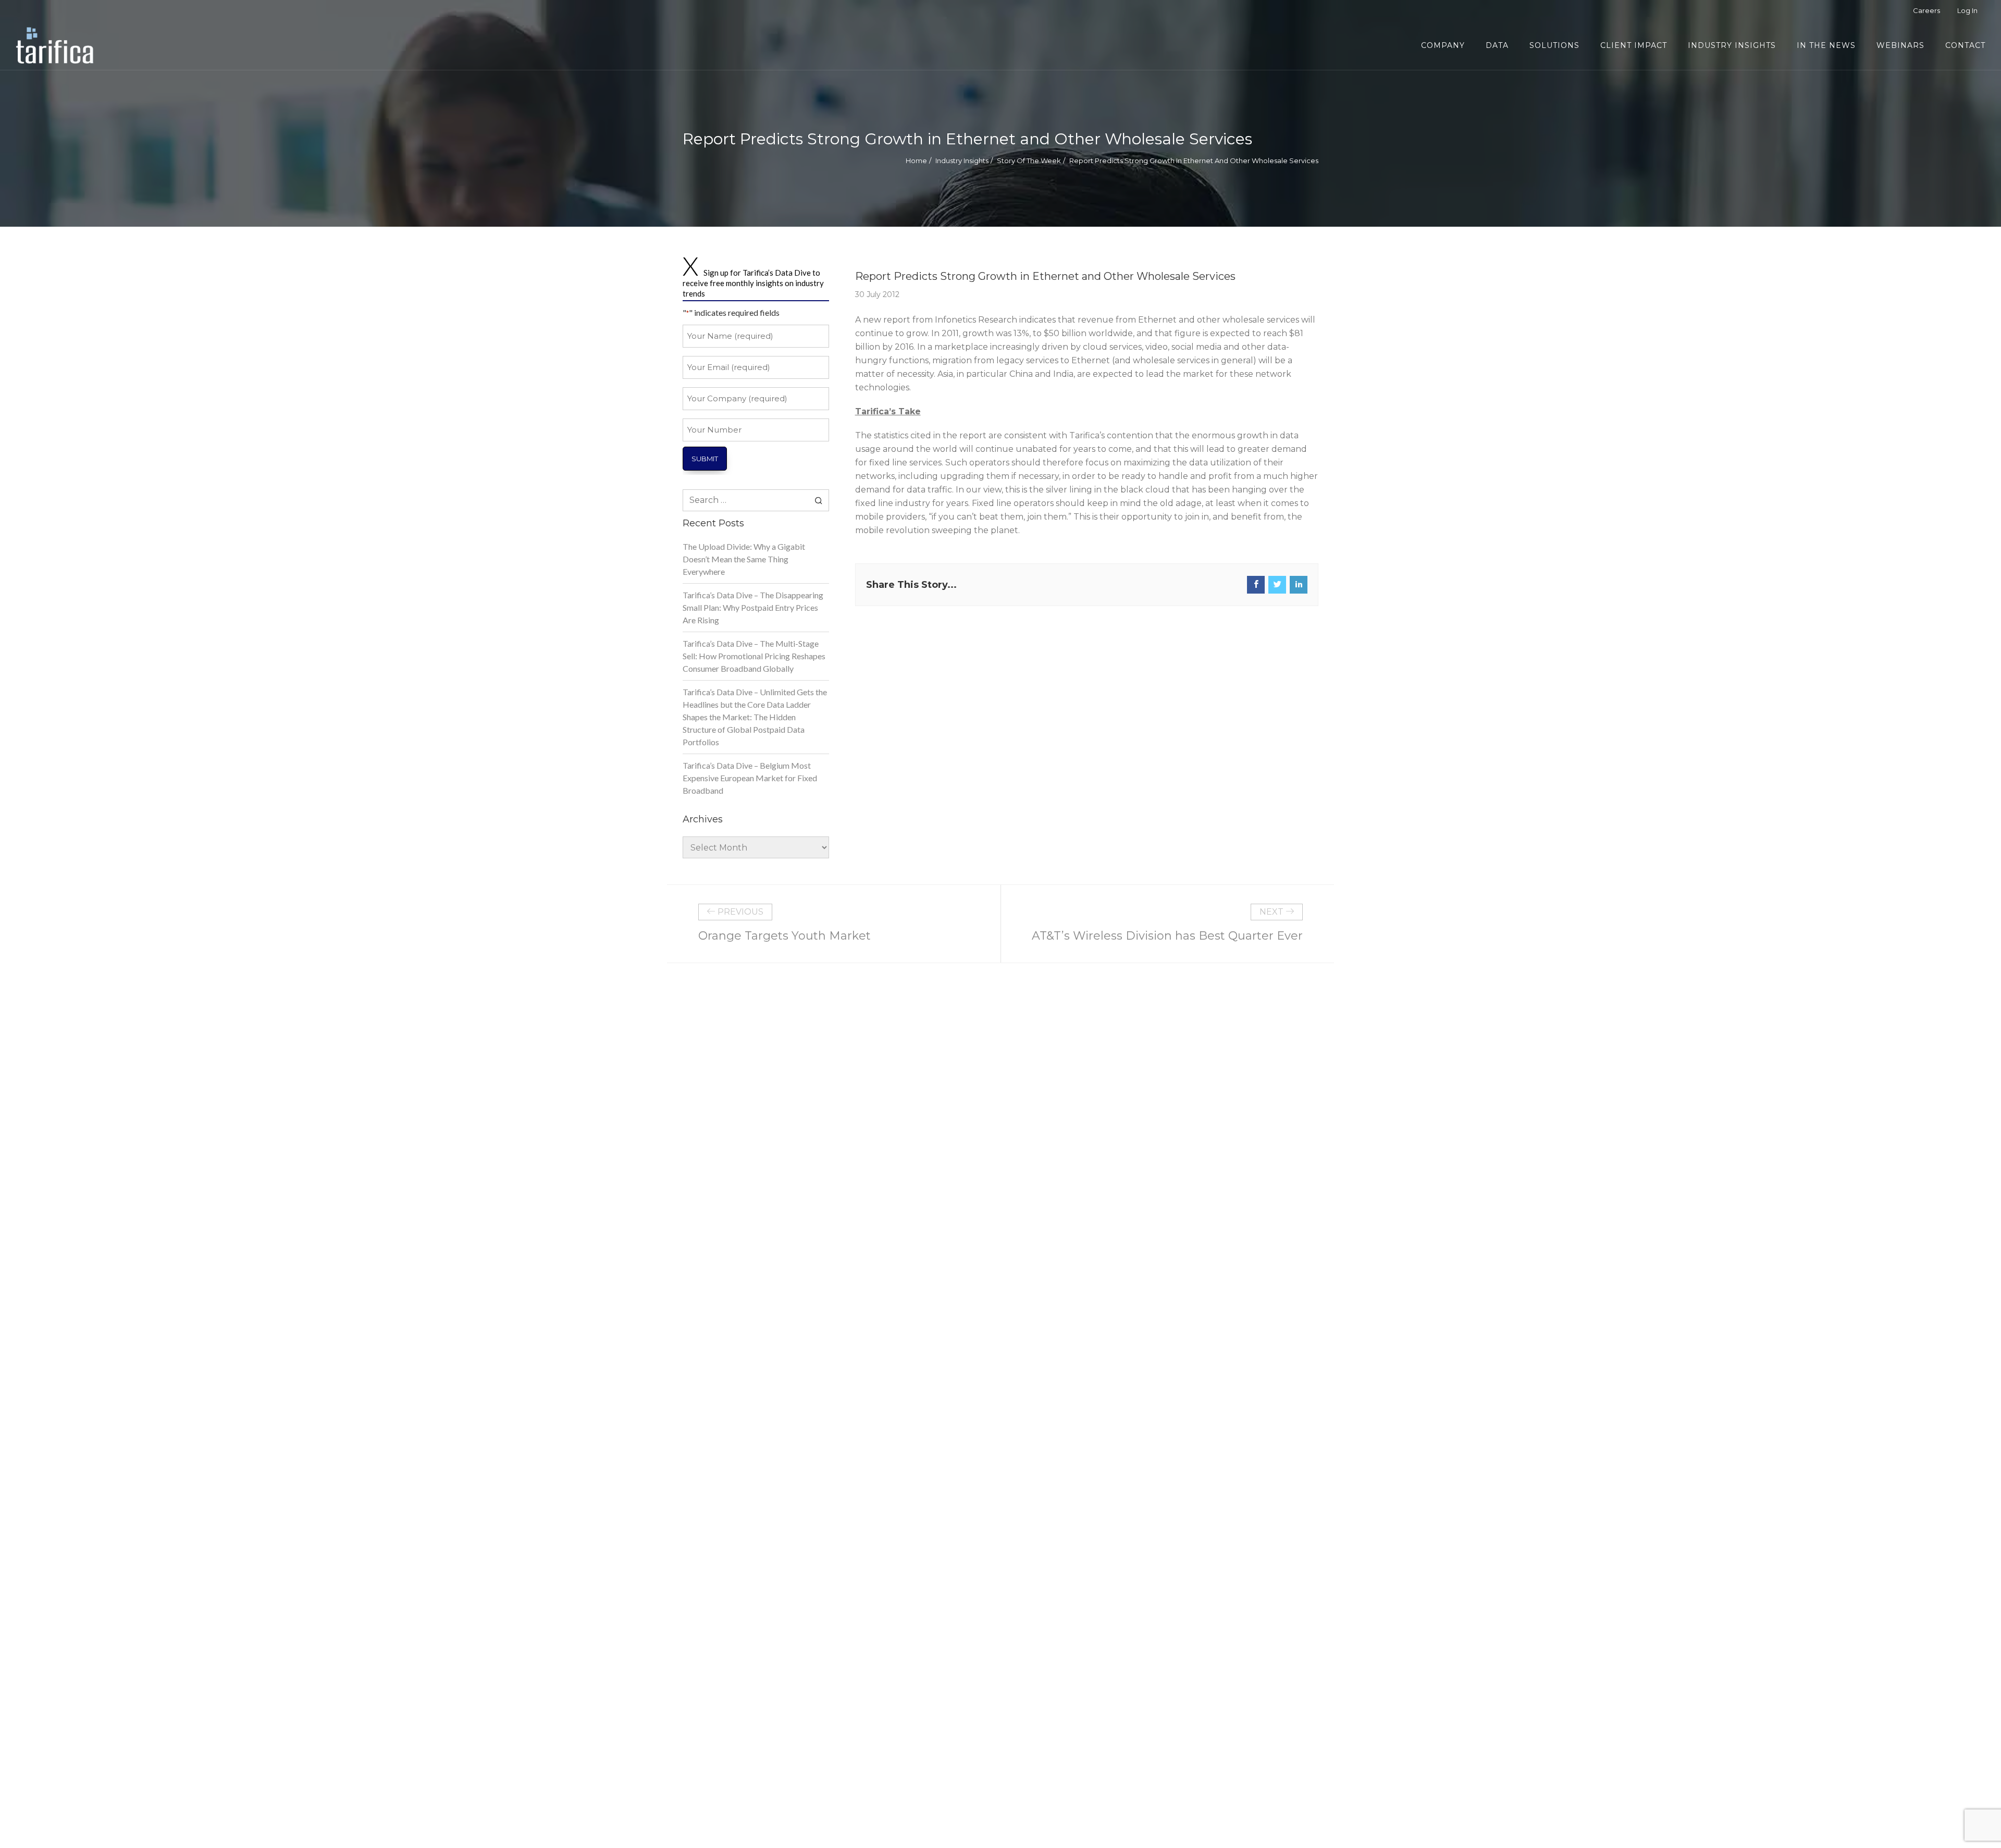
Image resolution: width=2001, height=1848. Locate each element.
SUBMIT (705, 459)
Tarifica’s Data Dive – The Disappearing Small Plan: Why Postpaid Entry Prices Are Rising (753, 607)
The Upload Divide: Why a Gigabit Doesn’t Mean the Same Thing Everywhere (744, 559)
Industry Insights (962, 161)
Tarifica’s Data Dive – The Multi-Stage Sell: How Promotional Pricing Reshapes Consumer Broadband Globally (754, 656)
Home (916, 161)
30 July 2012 (877, 294)
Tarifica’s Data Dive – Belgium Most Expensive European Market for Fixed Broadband (750, 778)
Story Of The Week (1029, 161)
